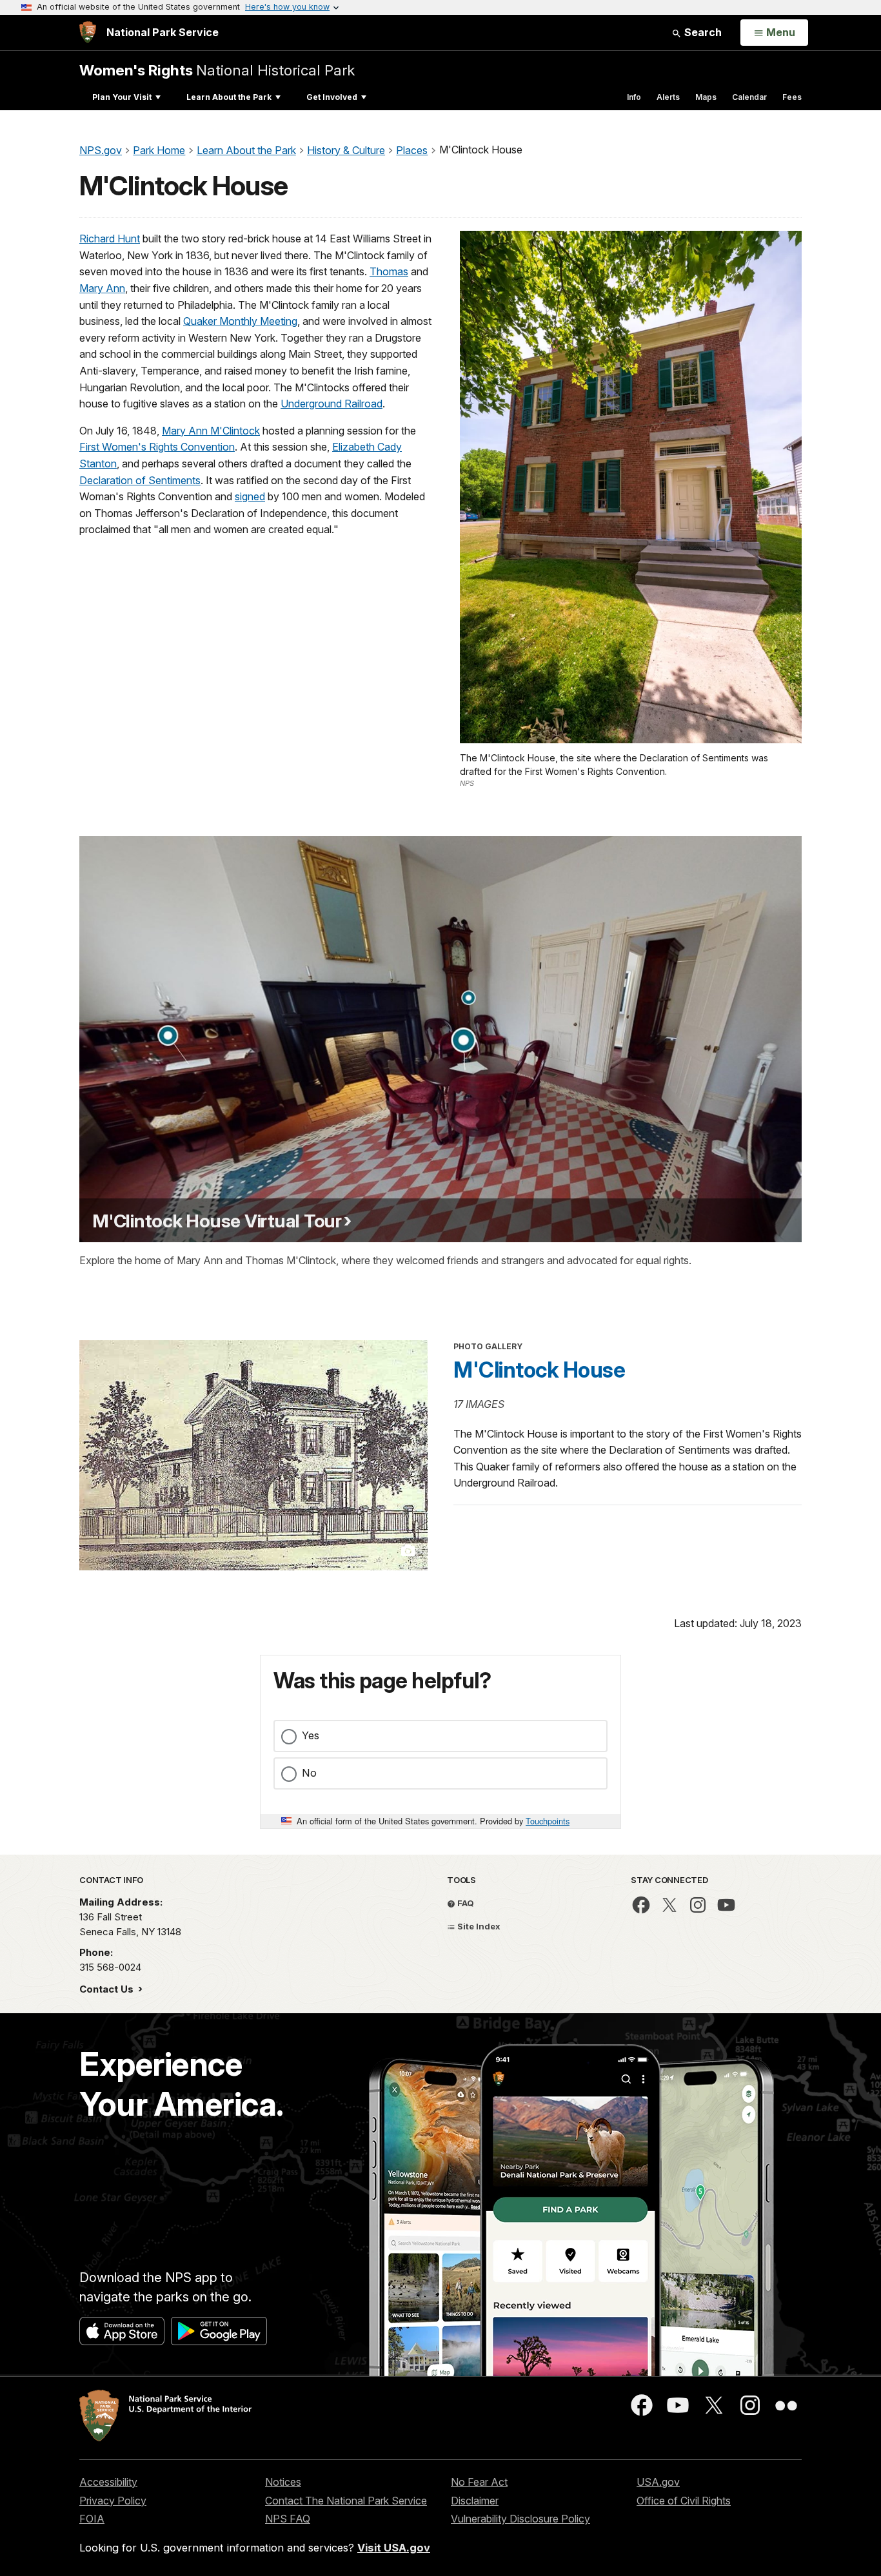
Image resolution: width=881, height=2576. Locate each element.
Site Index (478, 1926)
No (309, 1773)
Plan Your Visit (122, 97)
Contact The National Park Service (346, 2501)
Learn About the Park (229, 97)
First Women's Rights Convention (157, 447)
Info (634, 97)
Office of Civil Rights (684, 2501)
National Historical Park (217, 70)
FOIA (92, 2519)
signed (250, 496)
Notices (283, 2482)
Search (702, 32)
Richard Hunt (110, 239)
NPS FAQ (288, 2519)
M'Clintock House (539, 1370)
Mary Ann (102, 288)
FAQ (465, 1903)
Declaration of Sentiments (140, 480)
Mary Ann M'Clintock (211, 431)
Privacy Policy (113, 2501)
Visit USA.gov (394, 2548)
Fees (792, 97)
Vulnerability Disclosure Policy (520, 2519)
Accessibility (108, 2482)
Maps (706, 97)
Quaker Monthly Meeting (240, 321)
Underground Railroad (332, 404)
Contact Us (108, 1989)
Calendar (749, 97)
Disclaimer (475, 2501)
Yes (311, 1735)
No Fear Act (479, 2482)
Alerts (668, 97)
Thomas (389, 271)
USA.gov (658, 2482)
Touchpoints (548, 1821)
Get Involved (332, 97)
